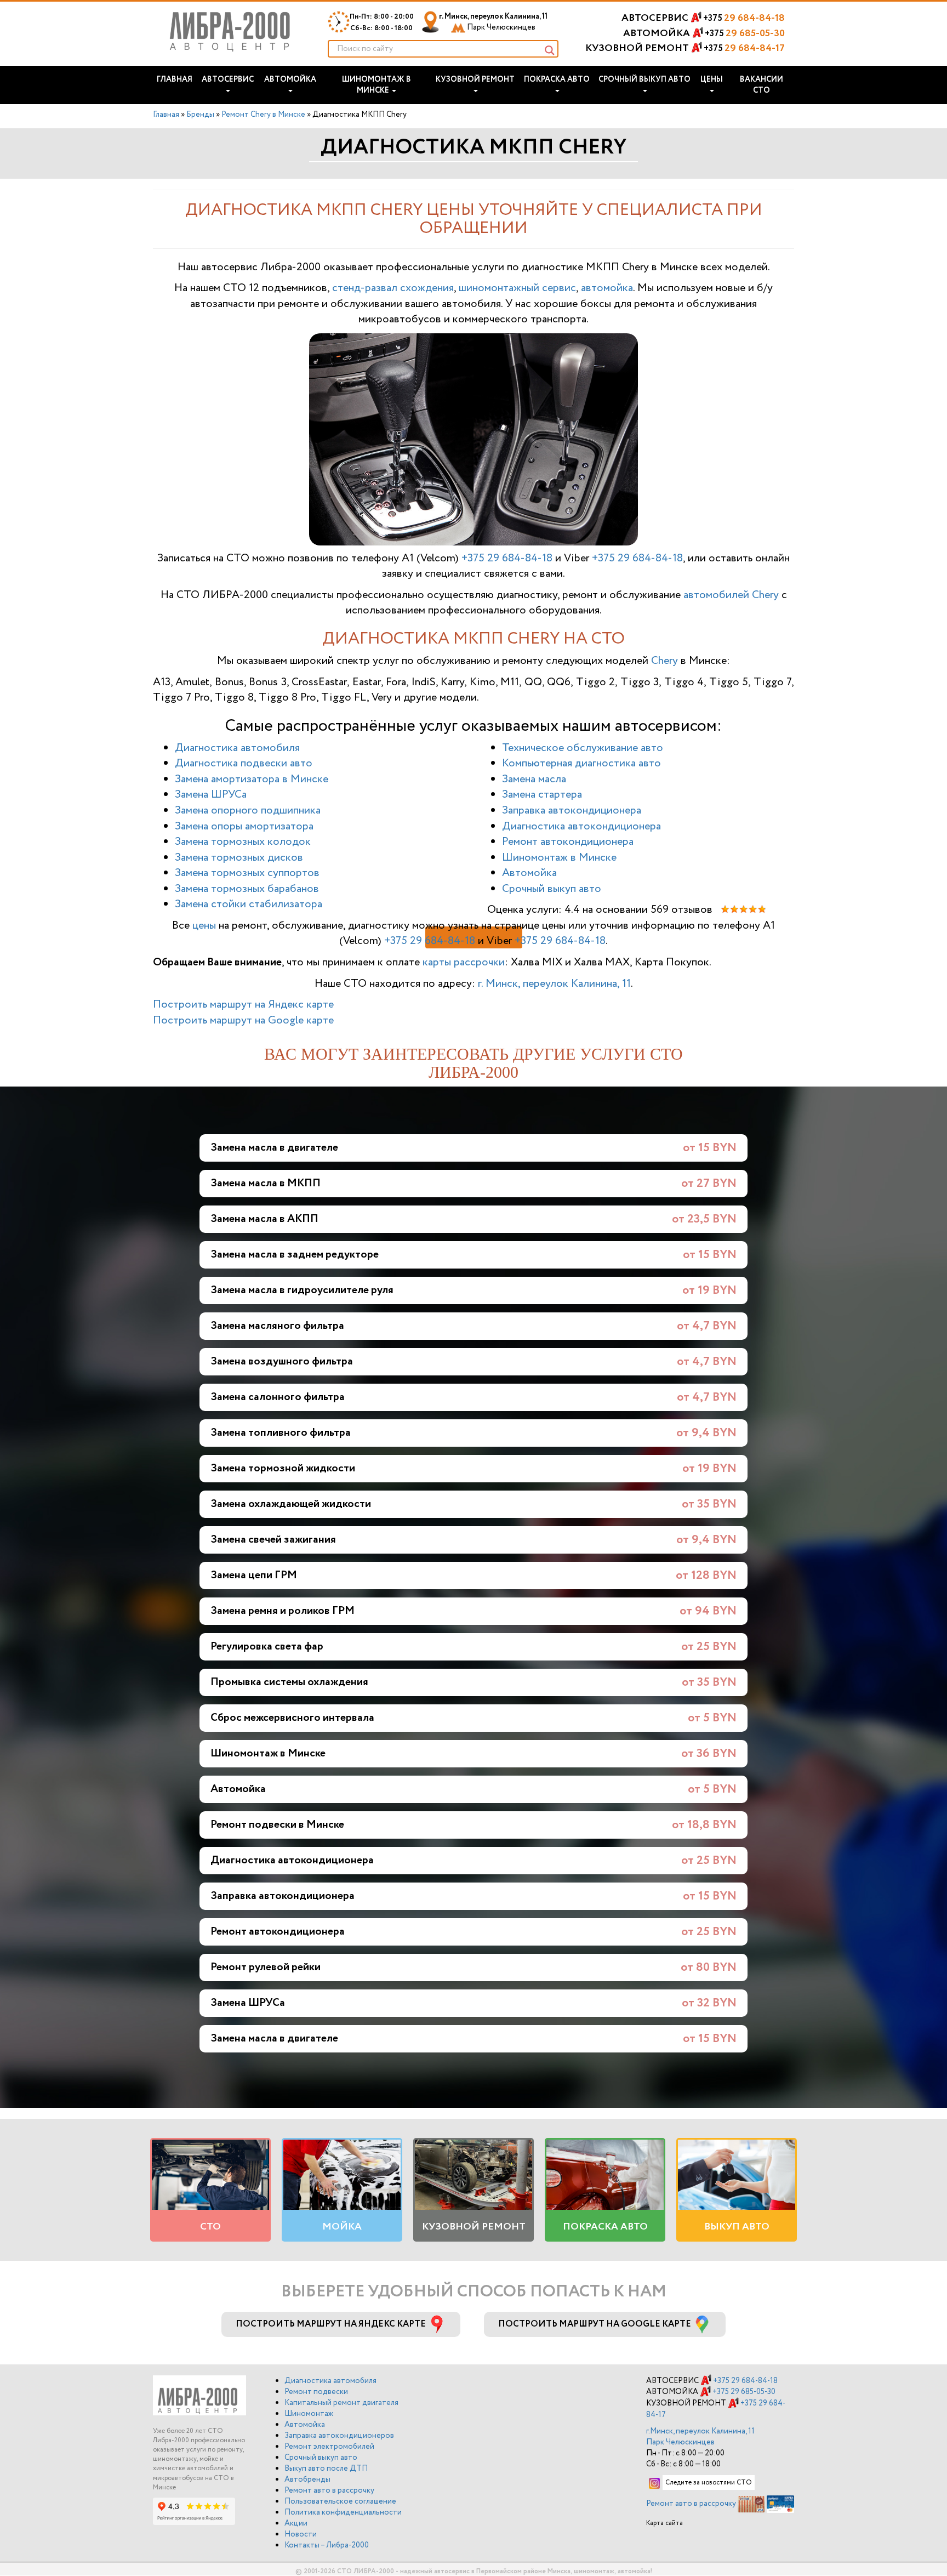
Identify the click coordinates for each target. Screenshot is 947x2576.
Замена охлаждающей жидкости (291, 1504)
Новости (301, 2534)
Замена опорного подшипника (248, 811)
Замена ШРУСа (211, 795)
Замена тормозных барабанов (247, 889)
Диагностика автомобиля (237, 748)
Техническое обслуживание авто (583, 748)
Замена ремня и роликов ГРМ (283, 1611)
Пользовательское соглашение (340, 2501)
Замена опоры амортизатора (244, 826)
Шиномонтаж (309, 2414)
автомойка (607, 288)
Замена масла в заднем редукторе (295, 1255)
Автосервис (228, 79)
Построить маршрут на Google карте (243, 1020)
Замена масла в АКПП (264, 1219)
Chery (664, 661)
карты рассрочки (464, 962)
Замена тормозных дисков (239, 858)
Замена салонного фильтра (278, 1397)
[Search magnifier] (550, 50)
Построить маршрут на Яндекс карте (243, 1005)
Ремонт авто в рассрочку (329, 2490)
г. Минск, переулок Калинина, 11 (493, 22)
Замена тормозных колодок (243, 842)
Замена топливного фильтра (281, 1433)
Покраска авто (557, 79)
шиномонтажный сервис (517, 288)
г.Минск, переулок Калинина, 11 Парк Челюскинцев (700, 2437)
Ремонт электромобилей (329, 2447)
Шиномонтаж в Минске (376, 85)
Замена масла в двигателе (274, 1148)
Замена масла (534, 779)
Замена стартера (542, 795)
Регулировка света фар (267, 1647)
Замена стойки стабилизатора (249, 904)
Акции (296, 2523)
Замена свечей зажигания (273, 1540)
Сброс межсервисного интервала (292, 1718)
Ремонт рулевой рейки (266, 1967)
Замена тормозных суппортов (247, 873)
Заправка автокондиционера (572, 811)
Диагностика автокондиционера (581, 826)
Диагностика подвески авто (244, 763)
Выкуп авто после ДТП (326, 2469)
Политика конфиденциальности (343, 2512)
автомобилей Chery (731, 595)
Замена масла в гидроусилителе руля (302, 1290)
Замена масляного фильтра (277, 1326)
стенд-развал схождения (393, 288)
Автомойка (290, 79)
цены (204, 926)
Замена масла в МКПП (266, 1183)
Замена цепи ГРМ (254, 1575)
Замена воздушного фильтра (282, 1361)
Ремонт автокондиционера (568, 842)
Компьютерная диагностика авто (581, 763)
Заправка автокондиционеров (339, 2436)
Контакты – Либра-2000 (327, 2545)
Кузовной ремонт (475, 79)
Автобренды (307, 2480)
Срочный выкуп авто (644, 79)
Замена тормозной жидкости (283, 1468)
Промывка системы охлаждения (289, 1682)
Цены (712, 79)
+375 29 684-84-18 (507, 558)
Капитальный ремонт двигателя (341, 2403)
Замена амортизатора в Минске (252, 779)
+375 (744, 18)
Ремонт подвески (316, 2392)
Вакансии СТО (761, 85)
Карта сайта (664, 2523)
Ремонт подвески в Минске (277, 1825)
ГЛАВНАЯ (175, 79)
